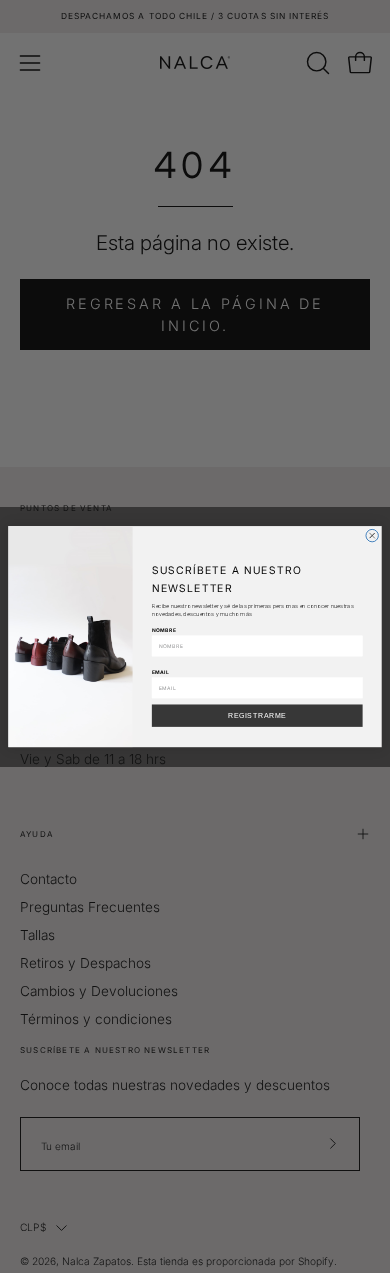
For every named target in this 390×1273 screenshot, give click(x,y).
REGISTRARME (257, 715)
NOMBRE (164, 630)
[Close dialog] (372, 535)
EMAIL (160, 671)
